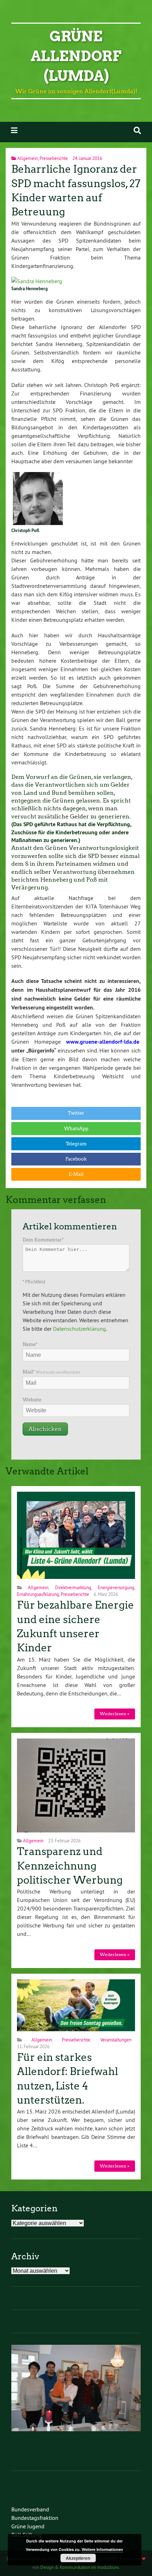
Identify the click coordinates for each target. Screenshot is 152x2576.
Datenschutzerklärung (80, 1329)
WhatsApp (76, 1129)
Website (32, 1400)
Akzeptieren (78, 2558)
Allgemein (28, 158)
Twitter (76, 1113)
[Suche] (137, 130)
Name (30, 1344)
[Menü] (14, 130)
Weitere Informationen (102, 2549)
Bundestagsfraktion (35, 2518)
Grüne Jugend (28, 2526)
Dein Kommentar (43, 1240)
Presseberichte (54, 158)
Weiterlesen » (115, 1714)
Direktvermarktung (73, 1587)
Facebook (76, 1159)
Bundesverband (30, 2509)
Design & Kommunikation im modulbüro (80, 2567)
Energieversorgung (116, 1587)
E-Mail (76, 1174)
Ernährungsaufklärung (38, 1594)
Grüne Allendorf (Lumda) (76, 56)
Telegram (76, 1144)
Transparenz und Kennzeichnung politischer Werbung (70, 1866)
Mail (51, 1372)
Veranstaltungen (116, 2040)
